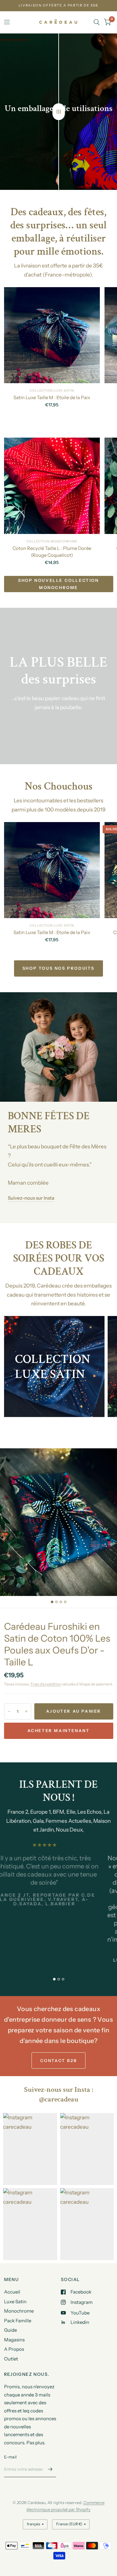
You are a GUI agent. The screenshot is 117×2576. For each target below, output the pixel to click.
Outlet (11, 2359)
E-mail (10, 2457)
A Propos (14, 2349)
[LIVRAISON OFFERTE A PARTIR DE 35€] (59, 5)
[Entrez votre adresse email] (50, 2469)
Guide (10, 2330)
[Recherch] (97, 22)
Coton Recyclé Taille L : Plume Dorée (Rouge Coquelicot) (52, 552)
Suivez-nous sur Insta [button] (31, 1198)
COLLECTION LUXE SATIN (52, 391)
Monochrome (19, 2311)
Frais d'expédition (46, 1684)
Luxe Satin (15, 2302)
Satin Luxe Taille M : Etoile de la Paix (52, 397)
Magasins (14, 2340)
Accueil (12, 2292)
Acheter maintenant (59, 1730)
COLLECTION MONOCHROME (52, 541)
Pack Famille (18, 2321)
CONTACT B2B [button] (59, 2060)
